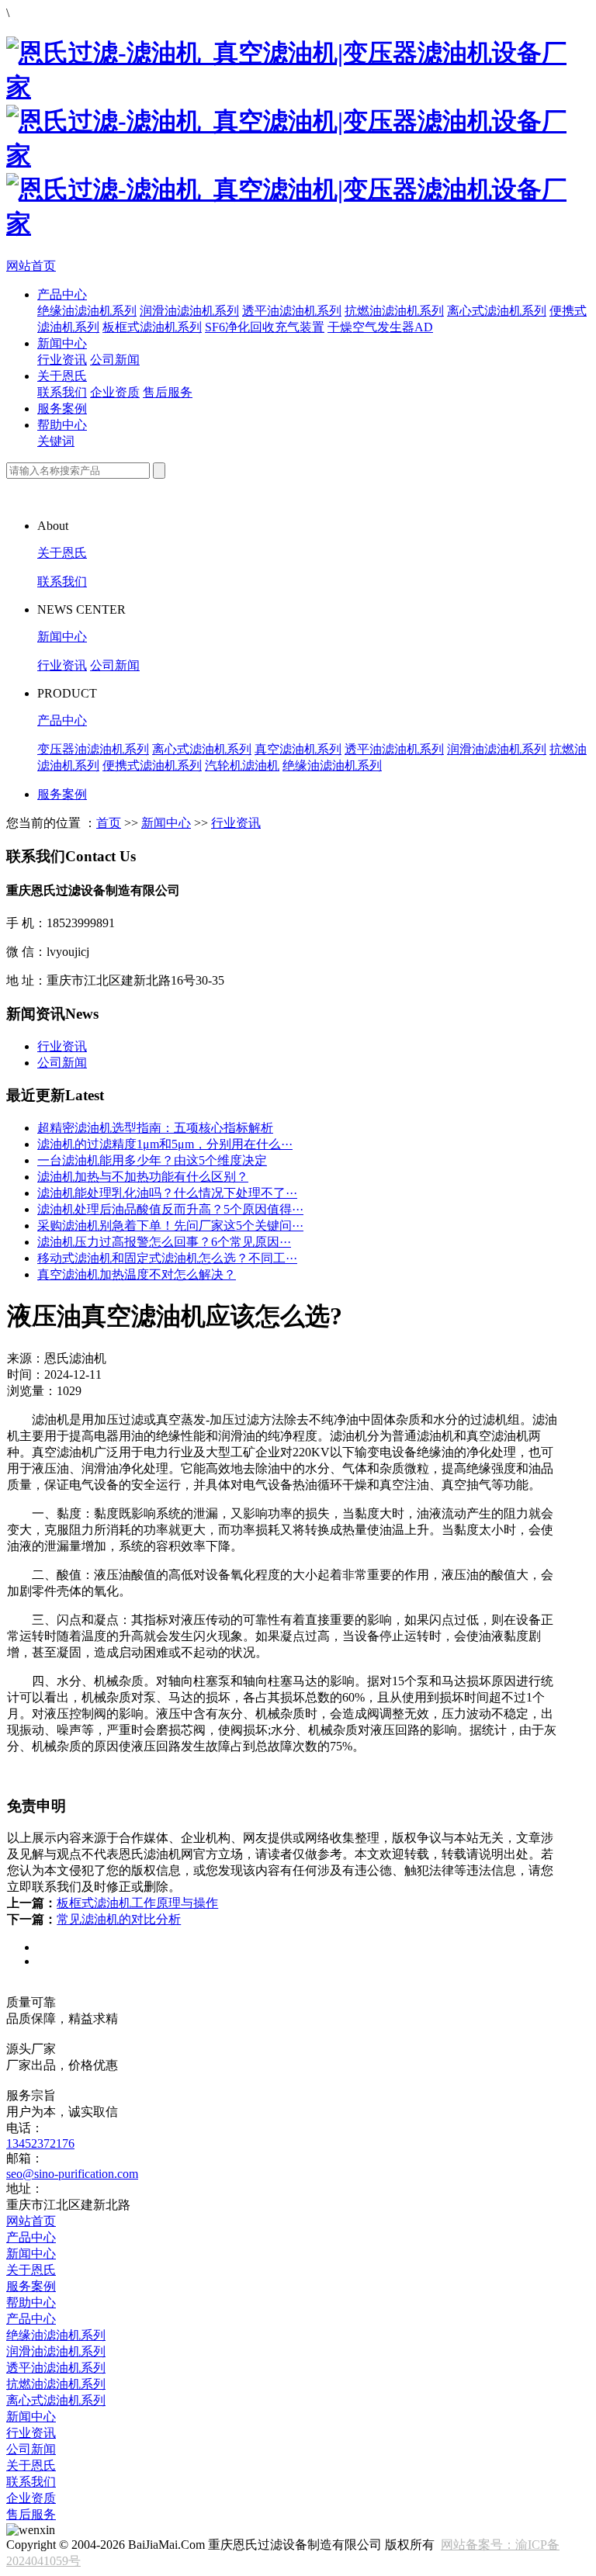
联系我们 (62, 392)
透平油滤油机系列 (292, 311)
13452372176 (40, 2143)
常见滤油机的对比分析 (119, 1919)
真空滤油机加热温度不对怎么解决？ (137, 1274)
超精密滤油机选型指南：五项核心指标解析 (155, 1128)
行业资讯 (62, 360)
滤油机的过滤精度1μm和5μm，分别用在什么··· (165, 1144)
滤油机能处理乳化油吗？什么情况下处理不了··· (167, 1193)
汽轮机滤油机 (242, 765)
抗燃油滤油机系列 (394, 311)
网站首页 (31, 266)
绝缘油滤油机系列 (87, 311)
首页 (109, 823)
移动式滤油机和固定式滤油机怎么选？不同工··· (167, 1258)
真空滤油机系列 (298, 749)
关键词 (56, 441)
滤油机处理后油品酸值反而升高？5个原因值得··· (170, 1209)
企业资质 (115, 392)
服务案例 (62, 409)
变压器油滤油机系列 (93, 749)
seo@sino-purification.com (72, 2174)
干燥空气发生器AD (380, 327)
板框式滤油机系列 (152, 327)
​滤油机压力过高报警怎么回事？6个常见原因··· (164, 1242)
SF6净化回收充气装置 (265, 327)
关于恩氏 (62, 376)
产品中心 (62, 294)
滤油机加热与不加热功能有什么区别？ (143, 1177)
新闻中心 (62, 343)
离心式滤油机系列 (497, 311)
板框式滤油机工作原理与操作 (137, 1903)
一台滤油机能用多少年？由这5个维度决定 (152, 1160)
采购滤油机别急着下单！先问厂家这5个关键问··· (170, 1226)
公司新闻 (115, 360)
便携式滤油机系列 (152, 765)
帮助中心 (62, 425)
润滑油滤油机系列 (189, 311)
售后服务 (168, 392)
